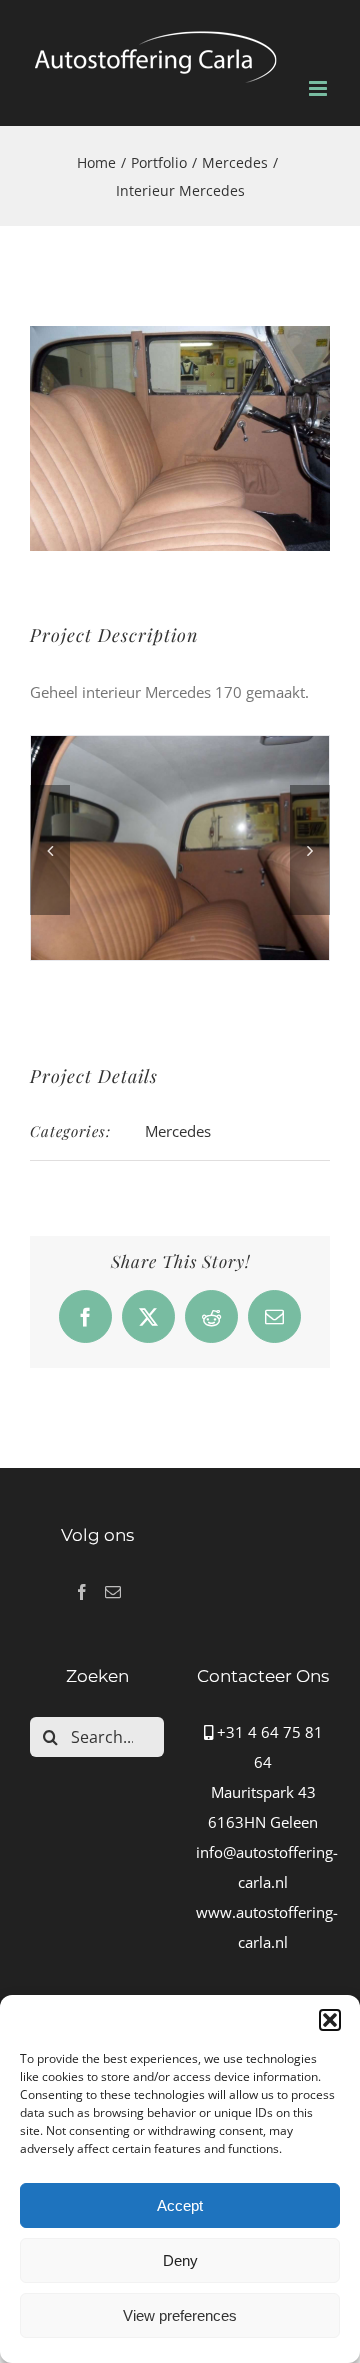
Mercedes (178, 1131)
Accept (180, 2205)
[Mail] (113, 1592)
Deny (180, 2260)
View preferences (180, 2315)
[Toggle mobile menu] (319, 88)
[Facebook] (82, 1592)
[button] (330, 2020)
